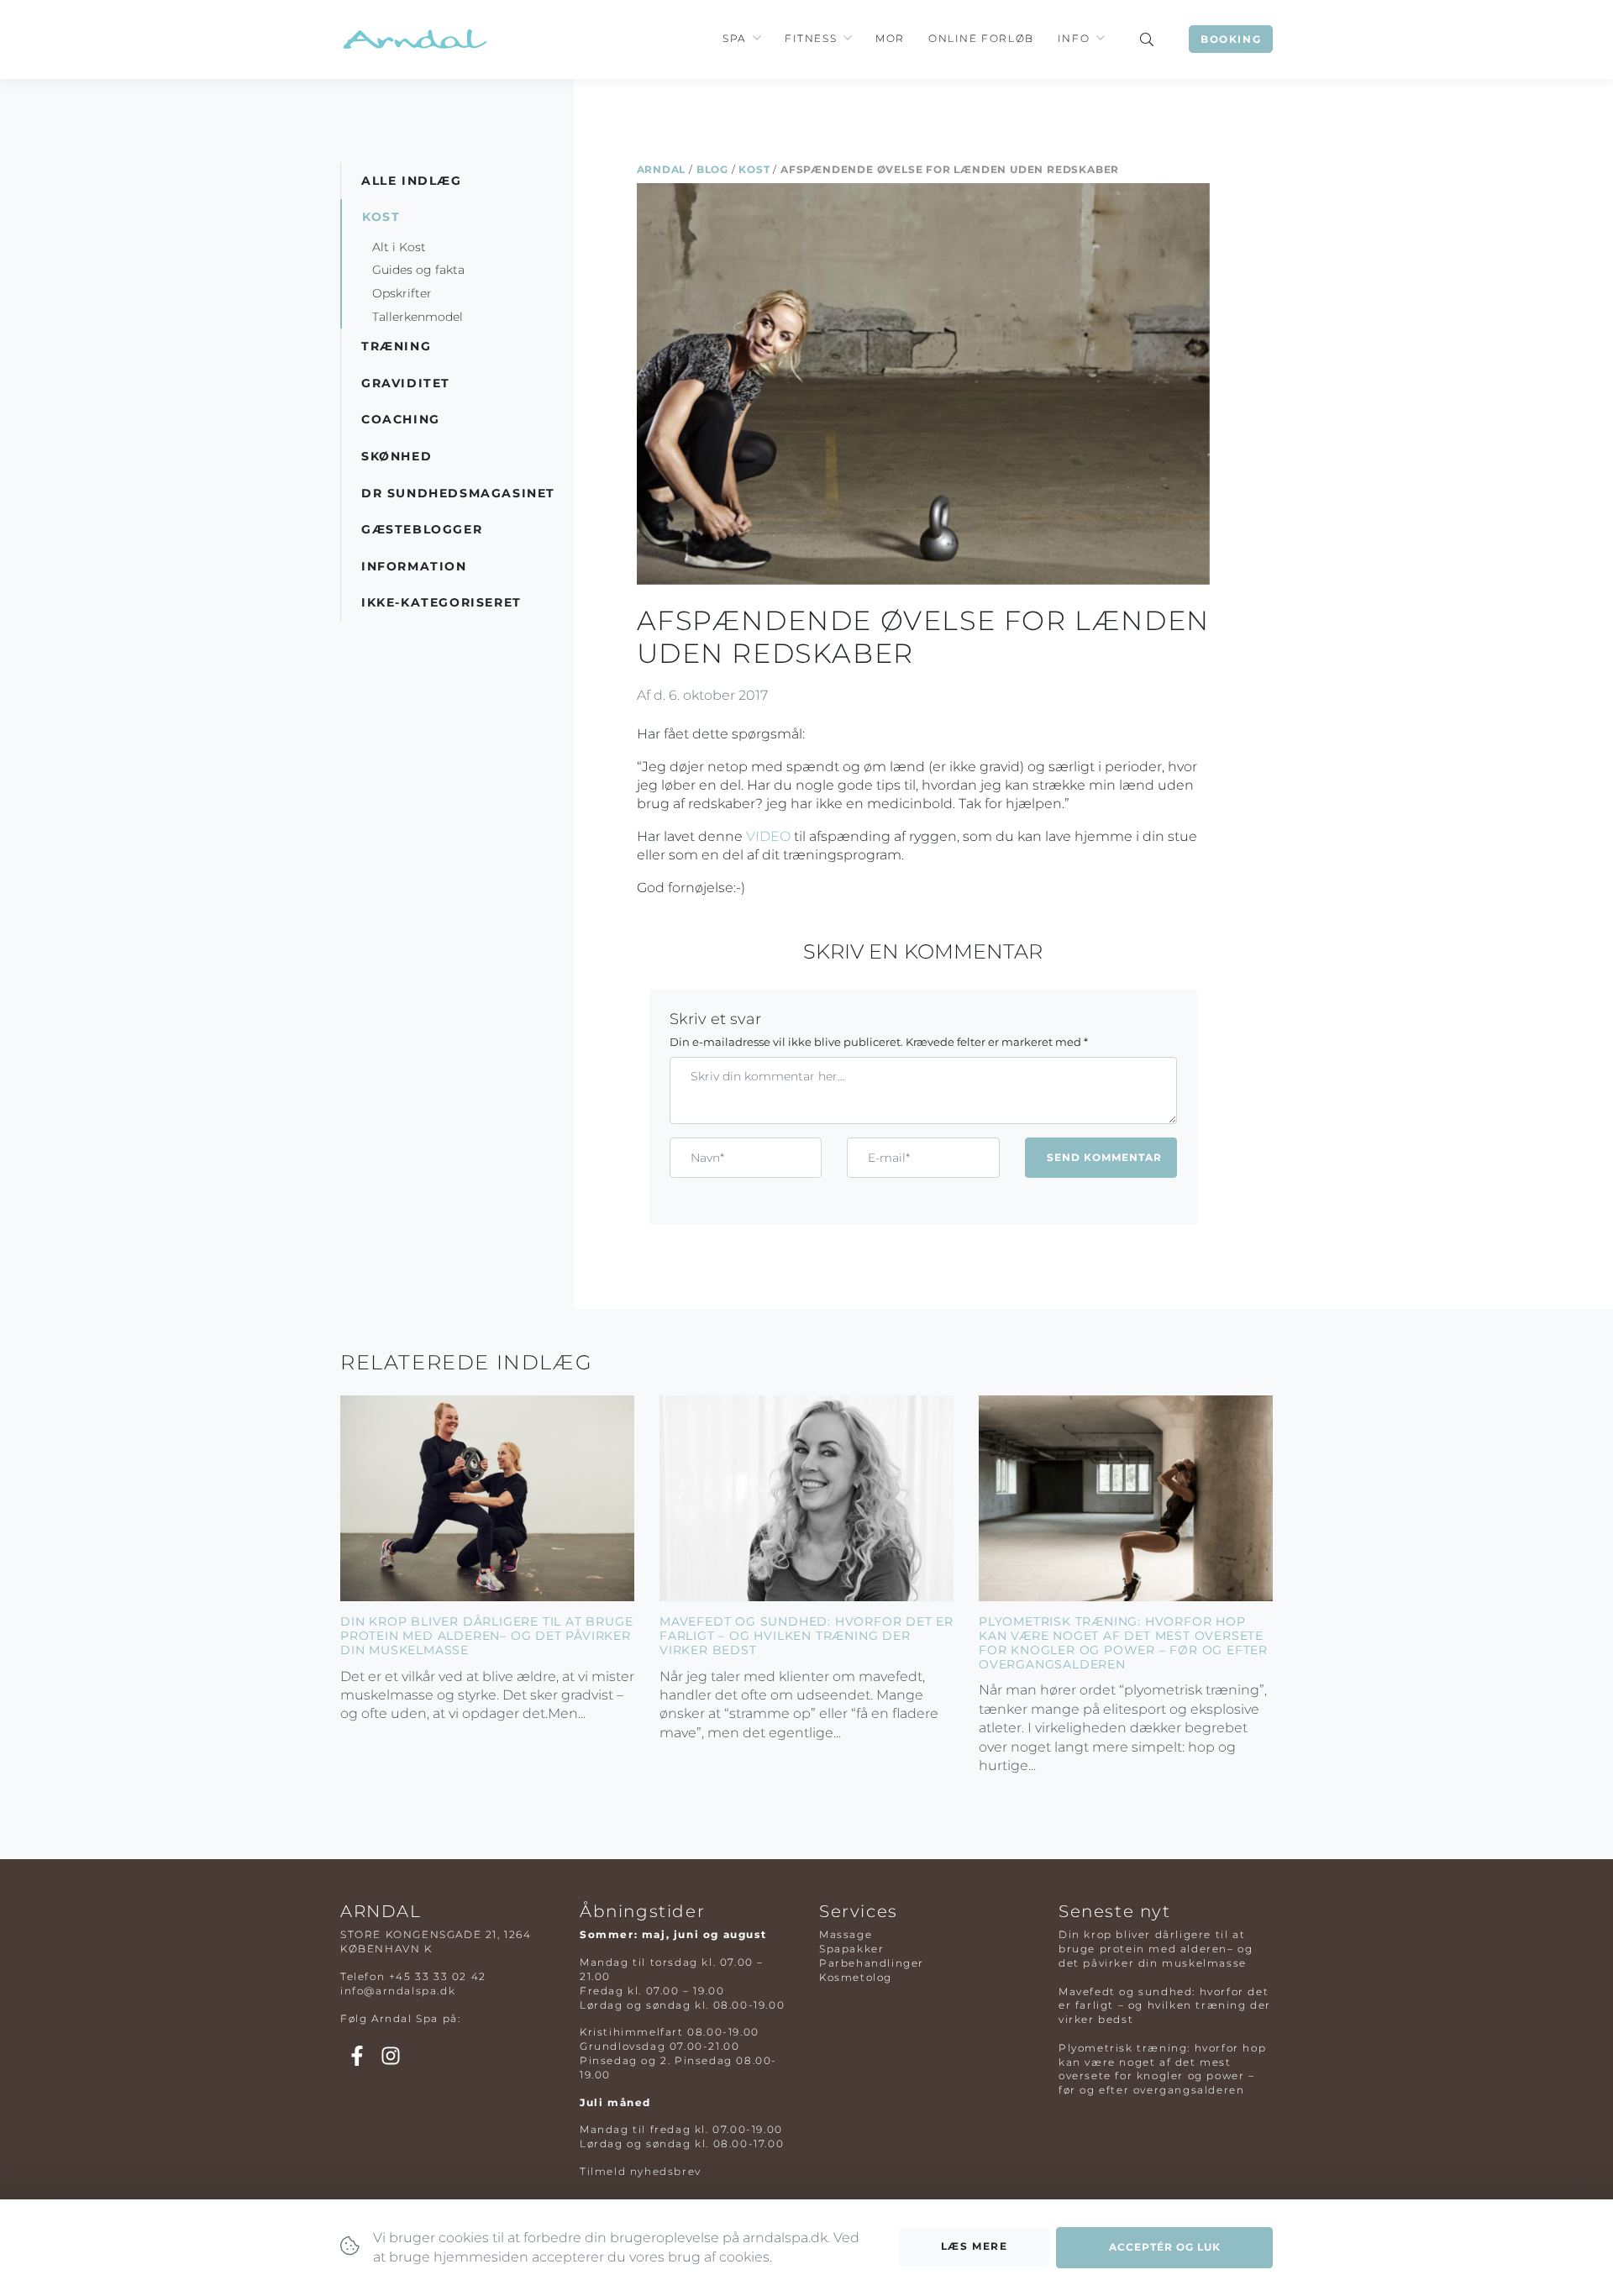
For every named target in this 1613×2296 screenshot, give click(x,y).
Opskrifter (402, 293)
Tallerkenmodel (418, 317)
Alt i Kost (399, 247)
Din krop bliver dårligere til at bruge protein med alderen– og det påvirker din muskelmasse (486, 1636)
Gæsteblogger (422, 529)
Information (414, 566)
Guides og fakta (418, 270)
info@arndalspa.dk (398, 1991)
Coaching (401, 419)
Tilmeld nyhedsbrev (641, 2171)
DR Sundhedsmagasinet (458, 493)
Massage (846, 1934)
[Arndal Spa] (414, 39)
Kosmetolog (856, 1977)
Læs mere (975, 2246)
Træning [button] (396, 346)
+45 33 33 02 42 (438, 1976)
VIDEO (768, 836)
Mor (890, 38)
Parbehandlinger (872, 1963)
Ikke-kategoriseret (441, 602)
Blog (712, 169)
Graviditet (406, 383)
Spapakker (851, 1949)
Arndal (662, 169)
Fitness (811, 38)
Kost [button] (381, 217)
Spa (734, 38)
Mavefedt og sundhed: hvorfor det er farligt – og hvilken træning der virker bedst (806, 1636)
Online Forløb (981, 38)
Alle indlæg (412, 181)
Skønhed (397, 456)
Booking (1231, 39)
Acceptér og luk (1165, 2247)
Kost (754, 169)
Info (1074, 38)
